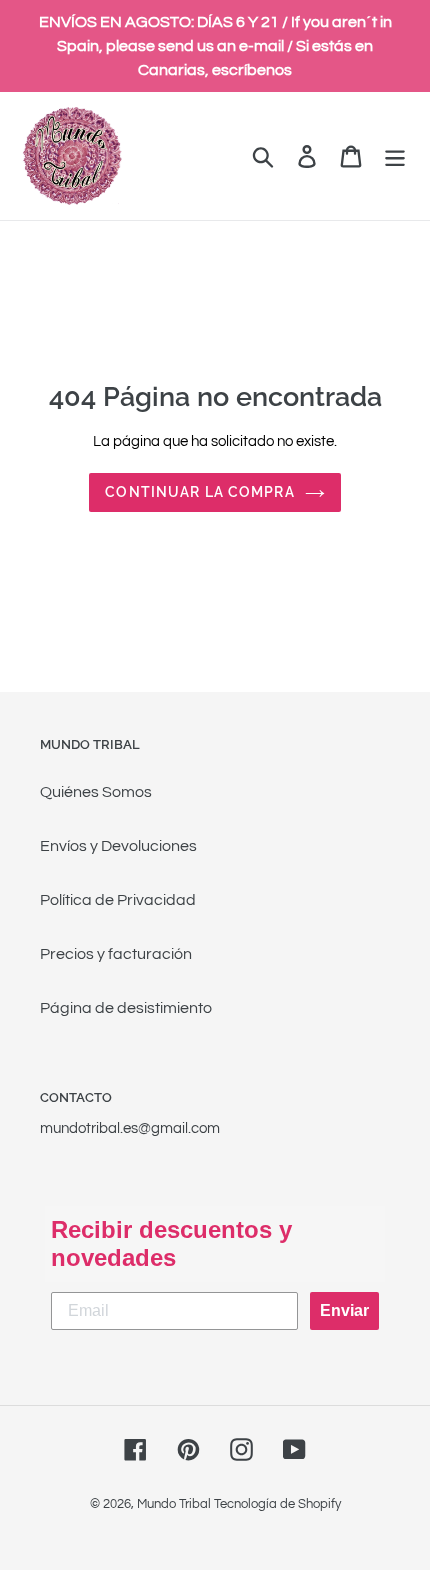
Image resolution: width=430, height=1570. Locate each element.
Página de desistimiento (126, 1008)
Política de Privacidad (118, 900)
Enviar (344, 1310)
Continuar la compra (199, 492)
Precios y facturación (116, 954)
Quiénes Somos (96, 792)
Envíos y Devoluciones (118, 846)
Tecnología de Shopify (277, 1504)
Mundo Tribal (174, 1504)
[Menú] (395, 156)
